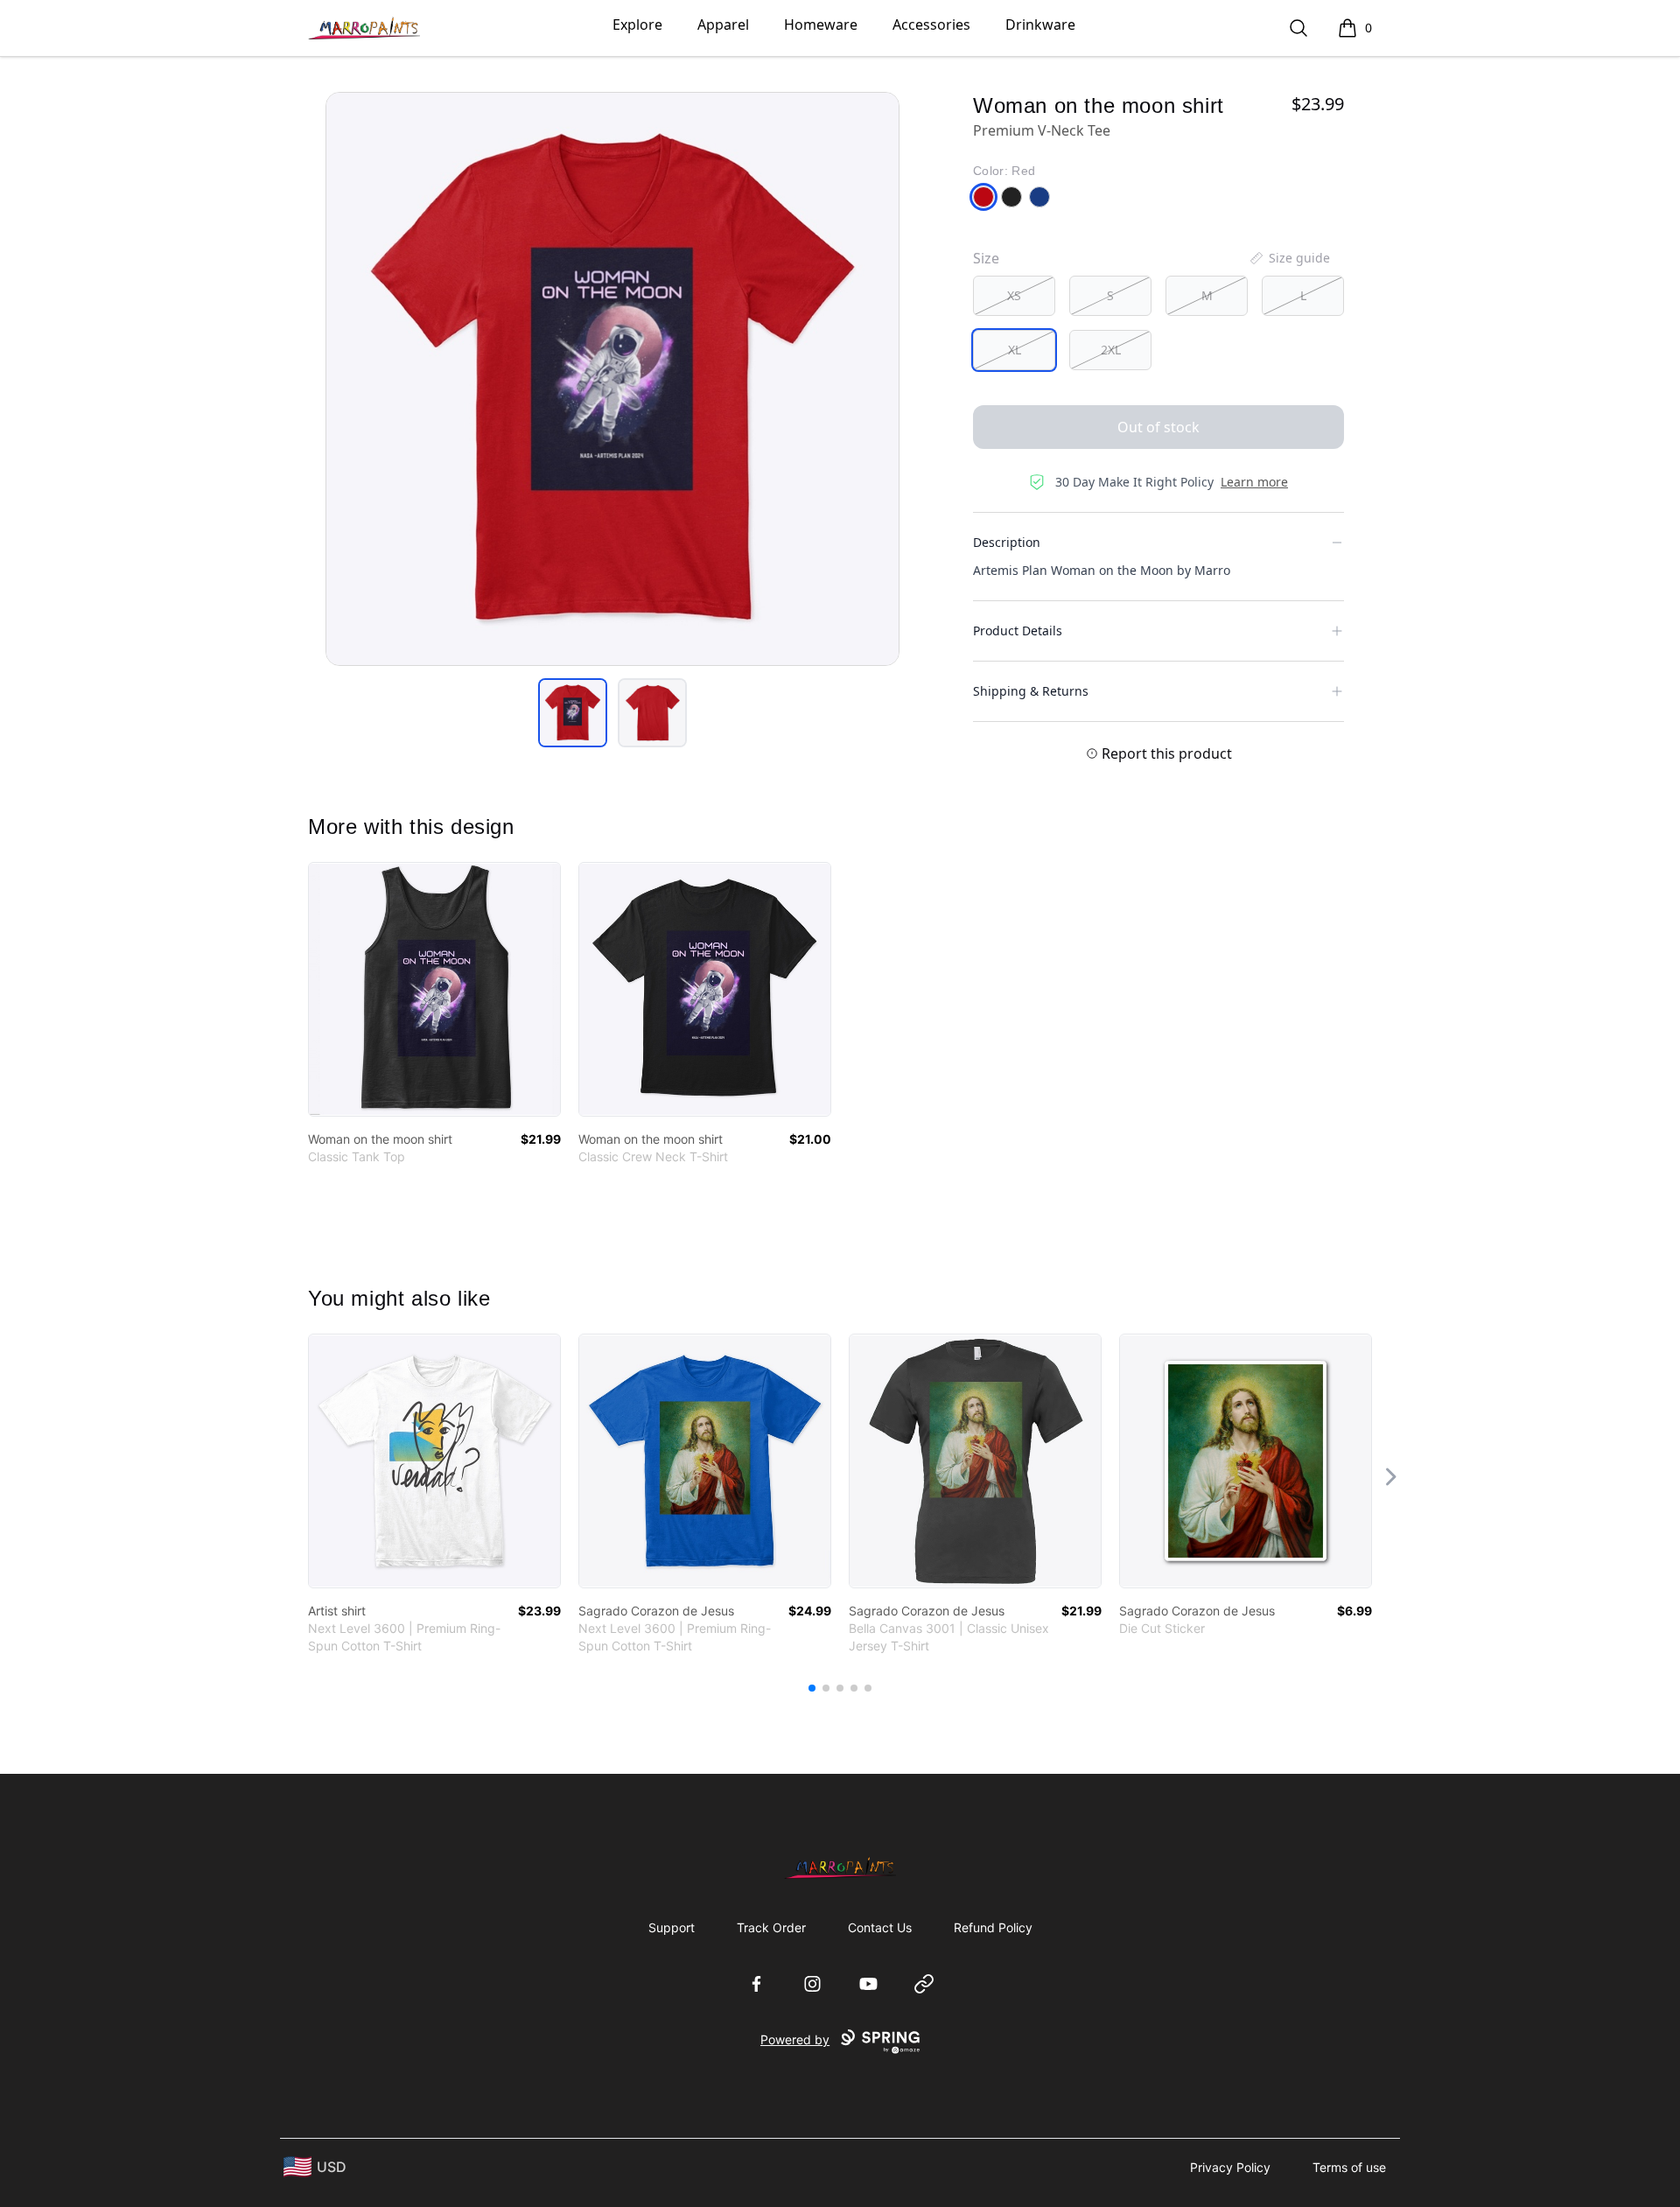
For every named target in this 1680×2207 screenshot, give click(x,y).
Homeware (821, 25)
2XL (1111, 350)
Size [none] (986, 258)
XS (1014, 295)
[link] (434, 989)
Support (672, 1927)
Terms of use (1349, 2167)
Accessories (931, 25)
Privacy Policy (1230, 2167)
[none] (1289, 258)
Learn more (1254, 482)
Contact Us (880, 1927)
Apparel (723, 25)
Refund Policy (993, 1927)
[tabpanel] (612, 379)
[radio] (1014, 296)
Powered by (795, 2039)
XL (1015, 350)
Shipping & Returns (1031, 691)
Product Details (1018, 631)
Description (1007, 542)
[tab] (573, 713)
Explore (637, 25)
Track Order (771, 1927)
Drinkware (1040, 25)
